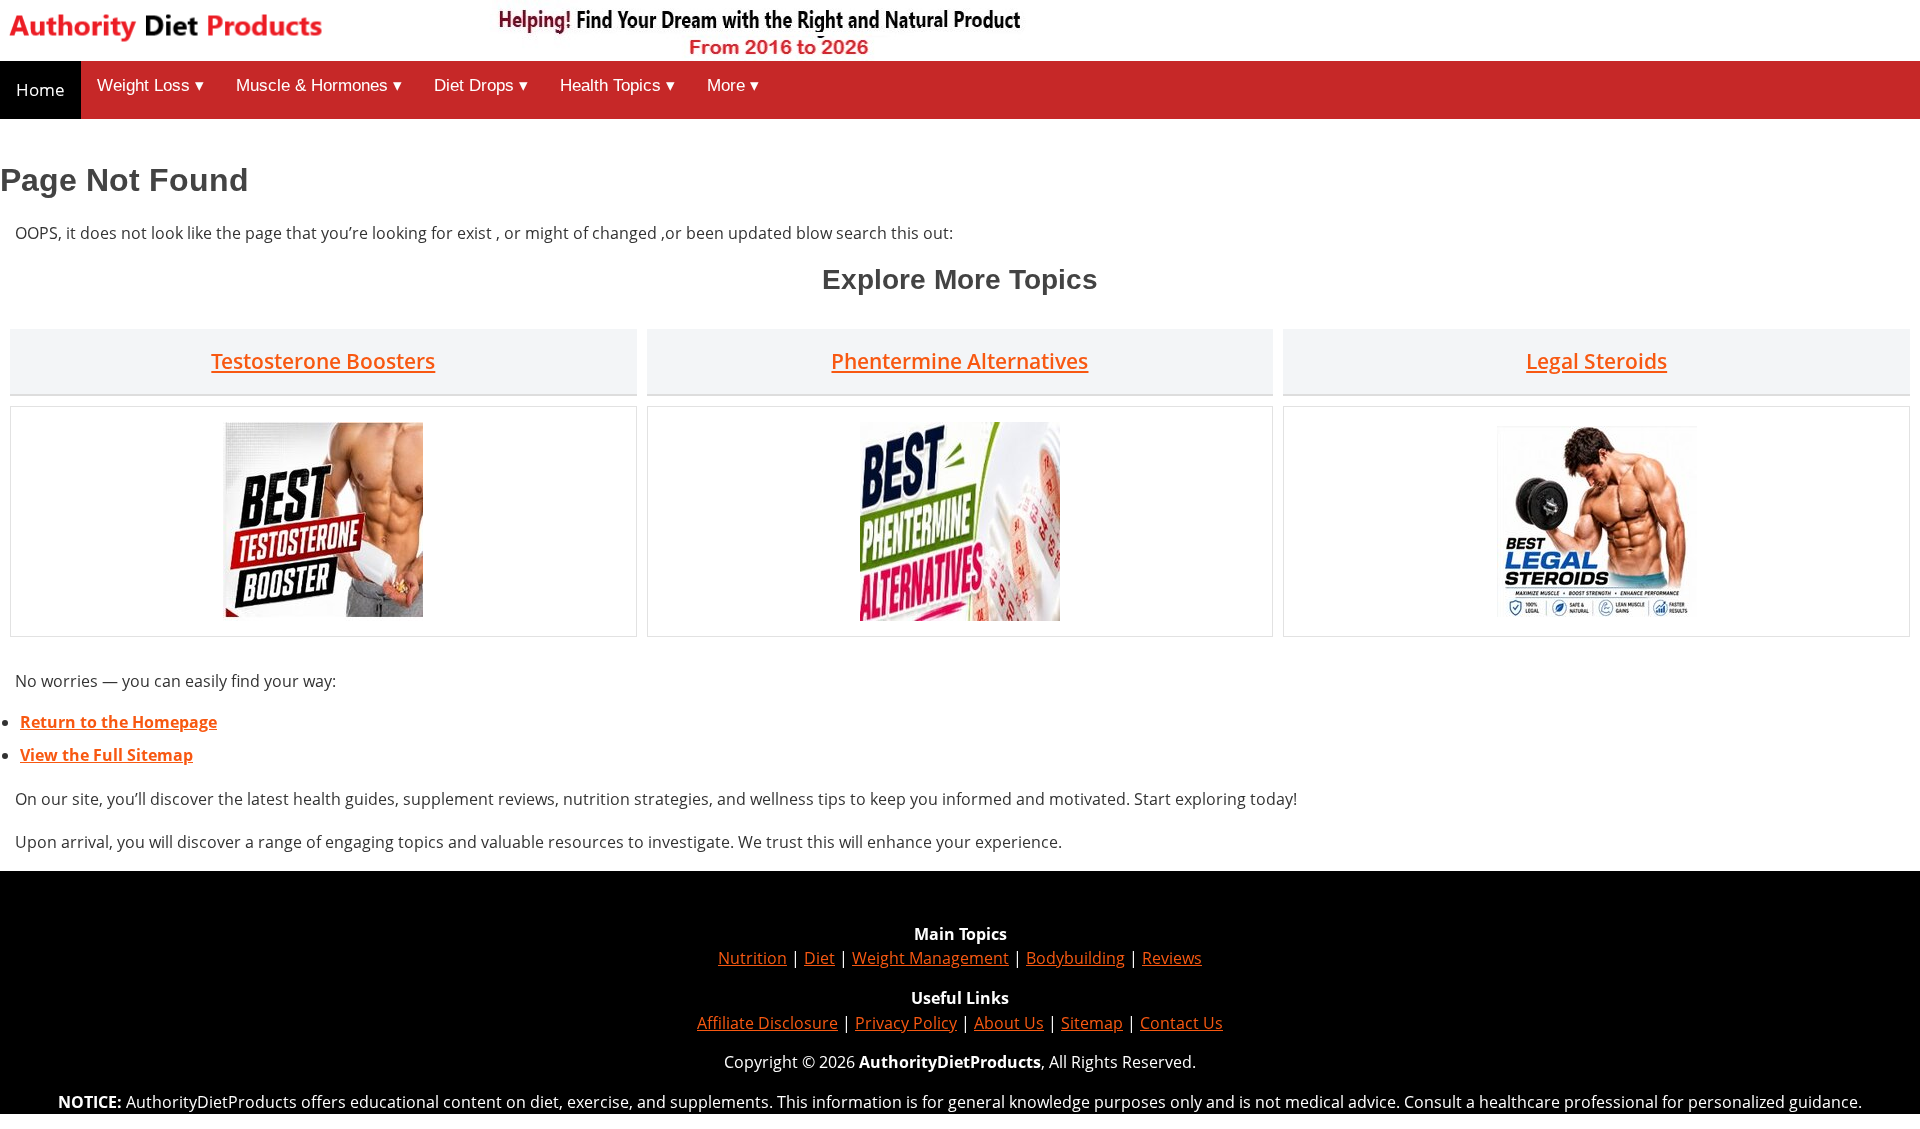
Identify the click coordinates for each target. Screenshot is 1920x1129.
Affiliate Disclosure (767, 1023)
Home (40, 89)
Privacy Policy (906, 1023)
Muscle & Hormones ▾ (319, 85)
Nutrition (752, 958)
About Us (1009, 1023)
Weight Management (930, 958)
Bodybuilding (1075, 958)
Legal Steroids (1596, 361)
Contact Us (1181, 1023)
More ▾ (733, 85)
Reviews (1172, 958)
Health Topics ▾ (617, 85)
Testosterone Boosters (323, 361)
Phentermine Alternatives (959, 361)
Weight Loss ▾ (150, 85)
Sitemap (1092, 1023)
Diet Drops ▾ (481, 85)
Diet (819, 958)
